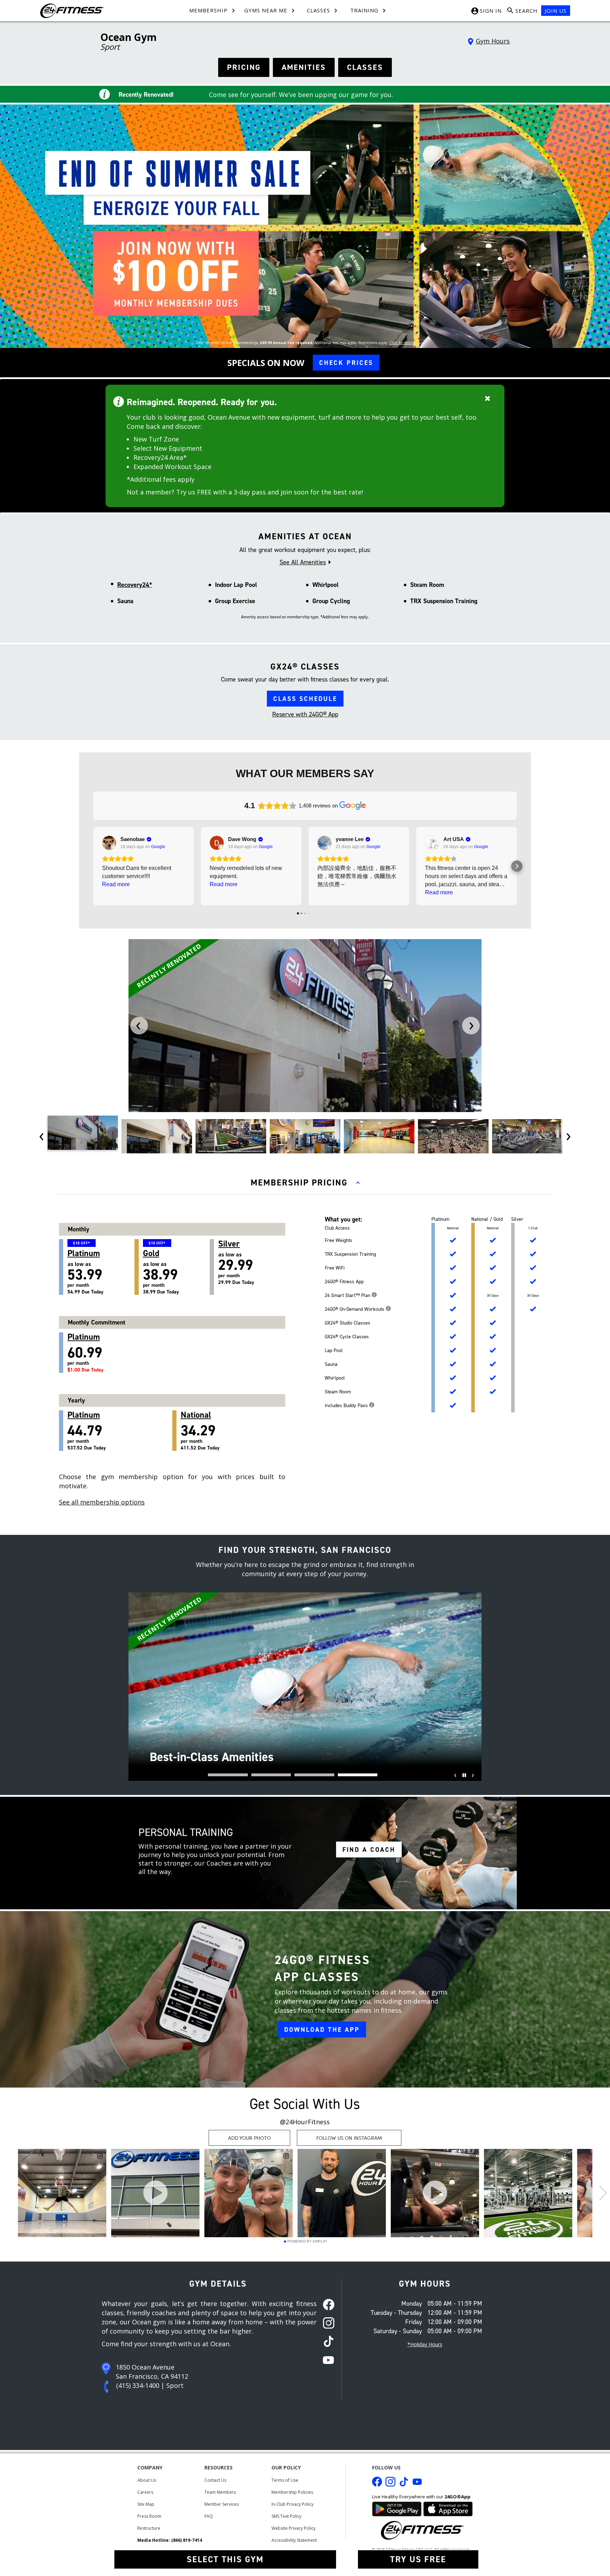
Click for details (402, 343)
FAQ (209, 2516)
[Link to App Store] (448, 2508)
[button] (93, 866)
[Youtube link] (417, 2484)
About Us (147, 2480)
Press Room (149, 2516)
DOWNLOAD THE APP (322, 2030)
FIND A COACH (369, 1850)
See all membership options (102, 1502)
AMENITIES (304, 67)
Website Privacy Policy (294, 2528)
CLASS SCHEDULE (305, 699)
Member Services (222, 2504)
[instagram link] (326, 2324)
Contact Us (215, 2480)
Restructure (149, 2528)
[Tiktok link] (404, 2484)
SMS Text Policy (286, 2516)
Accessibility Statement (294, 2540)
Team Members (220, 2492)
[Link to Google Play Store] (397, 2508)
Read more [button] (116, 884)
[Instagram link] (390, 2484)
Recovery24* (135, 585)
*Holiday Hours (425, 2344)
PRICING (244, 67)
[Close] (488, 398)
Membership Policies (292, 2492)
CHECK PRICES (346, 363)
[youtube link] (326, 2361)
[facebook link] (326, 2305)
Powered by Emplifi (307, 2241)
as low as (85, 1268)
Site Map (146, 2504)
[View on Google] (109, 843)
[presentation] (139, 1026)
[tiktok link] (326, 2342)
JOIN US (556, 11)
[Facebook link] (377, 2484)
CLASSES (365, 67)
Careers (145, 2492)
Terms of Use (285, 2480)
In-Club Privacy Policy (292, 2504)
